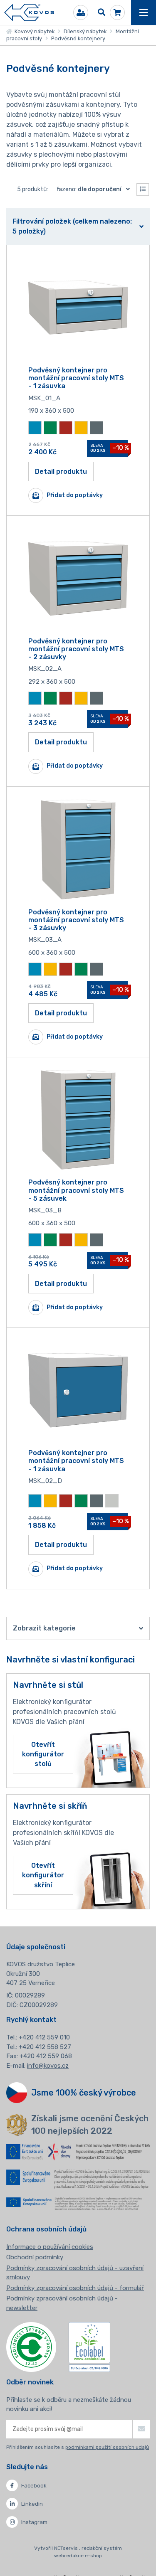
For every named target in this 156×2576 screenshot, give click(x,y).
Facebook (34, 2486)
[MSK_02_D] (78, 1390)
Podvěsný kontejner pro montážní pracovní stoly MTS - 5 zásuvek (76, 1190)
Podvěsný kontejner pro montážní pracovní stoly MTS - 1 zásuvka (76, 378)
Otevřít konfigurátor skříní (43, 1875)
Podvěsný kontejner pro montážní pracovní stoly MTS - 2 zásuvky (76, 649)
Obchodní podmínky (35, 2257)
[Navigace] (144, 12)
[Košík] (117, 12)
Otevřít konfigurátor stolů (43, 1754)
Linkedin (32, 2504)
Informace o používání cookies (50, 2247)
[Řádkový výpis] (143, 190)
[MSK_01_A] (78, 308)
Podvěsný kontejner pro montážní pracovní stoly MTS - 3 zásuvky (76, 920)
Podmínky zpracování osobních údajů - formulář (75, 2288)
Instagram (34, 2522)
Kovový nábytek (33, 31)
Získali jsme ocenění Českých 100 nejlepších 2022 (90, 2125)
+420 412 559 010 (44, 2037)
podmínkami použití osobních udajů (107, 2447)
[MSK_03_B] (78, 1120)
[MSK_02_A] (78, 579)
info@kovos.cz (48, 2066)
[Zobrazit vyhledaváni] (102, 12)
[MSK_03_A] (78, 850)
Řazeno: (89, 189)
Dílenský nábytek (85, 31)
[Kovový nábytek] (29, 13)
